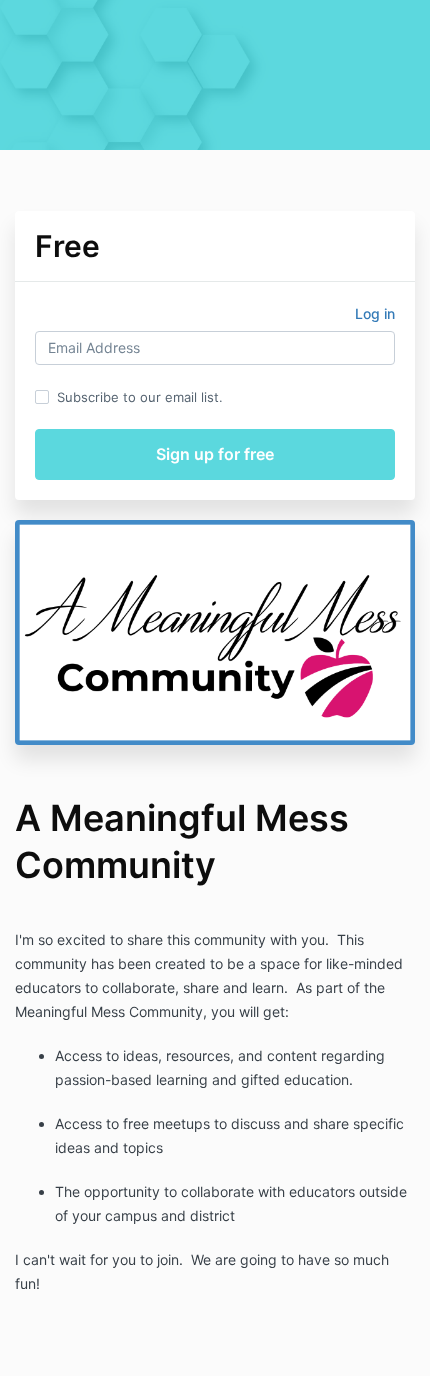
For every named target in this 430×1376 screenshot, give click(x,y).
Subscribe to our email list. (140, 397)
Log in (375, 313)
